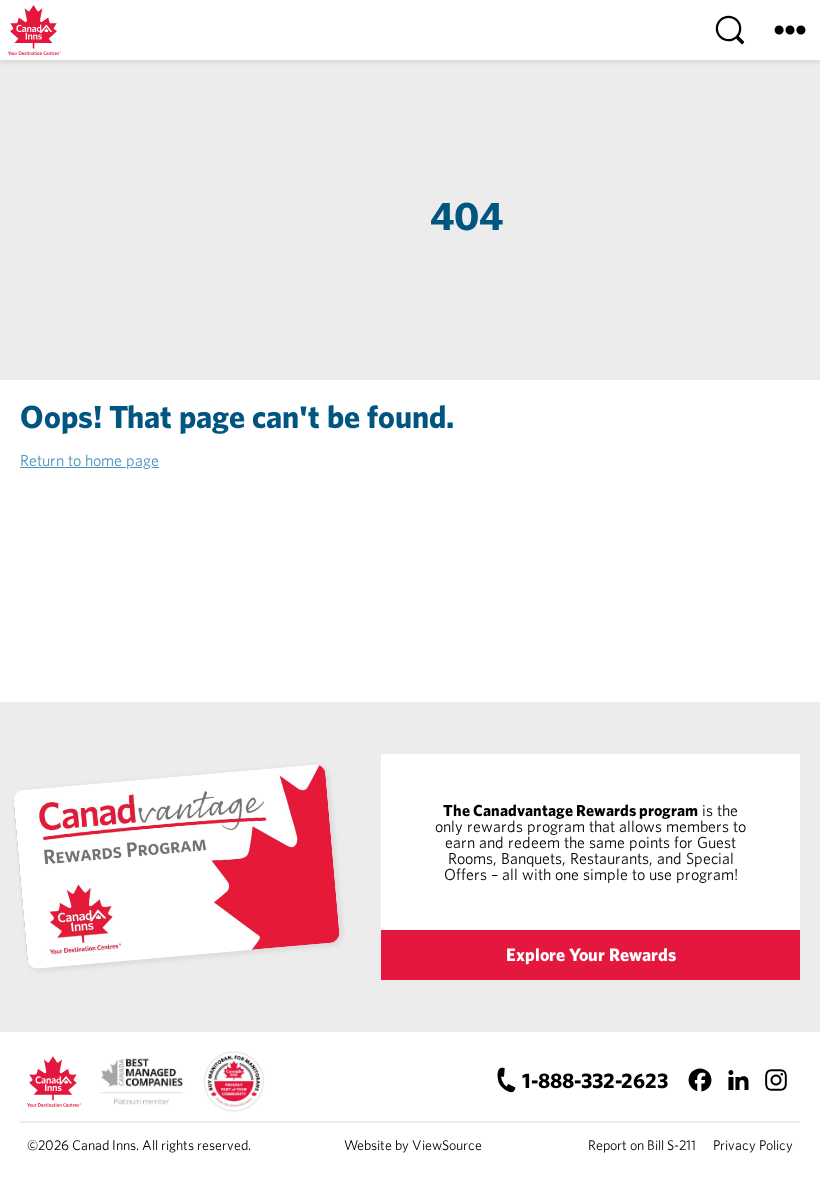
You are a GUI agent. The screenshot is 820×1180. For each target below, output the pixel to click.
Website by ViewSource (413, 1145)
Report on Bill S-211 (642, 1145)
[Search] (730, 30)
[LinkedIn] (737, 1080)
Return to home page (89, 460)
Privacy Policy (753, 1145)
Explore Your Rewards (591, 954)
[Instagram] (775, 1080)
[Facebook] (699, 1080)
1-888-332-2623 (595, 1080)
